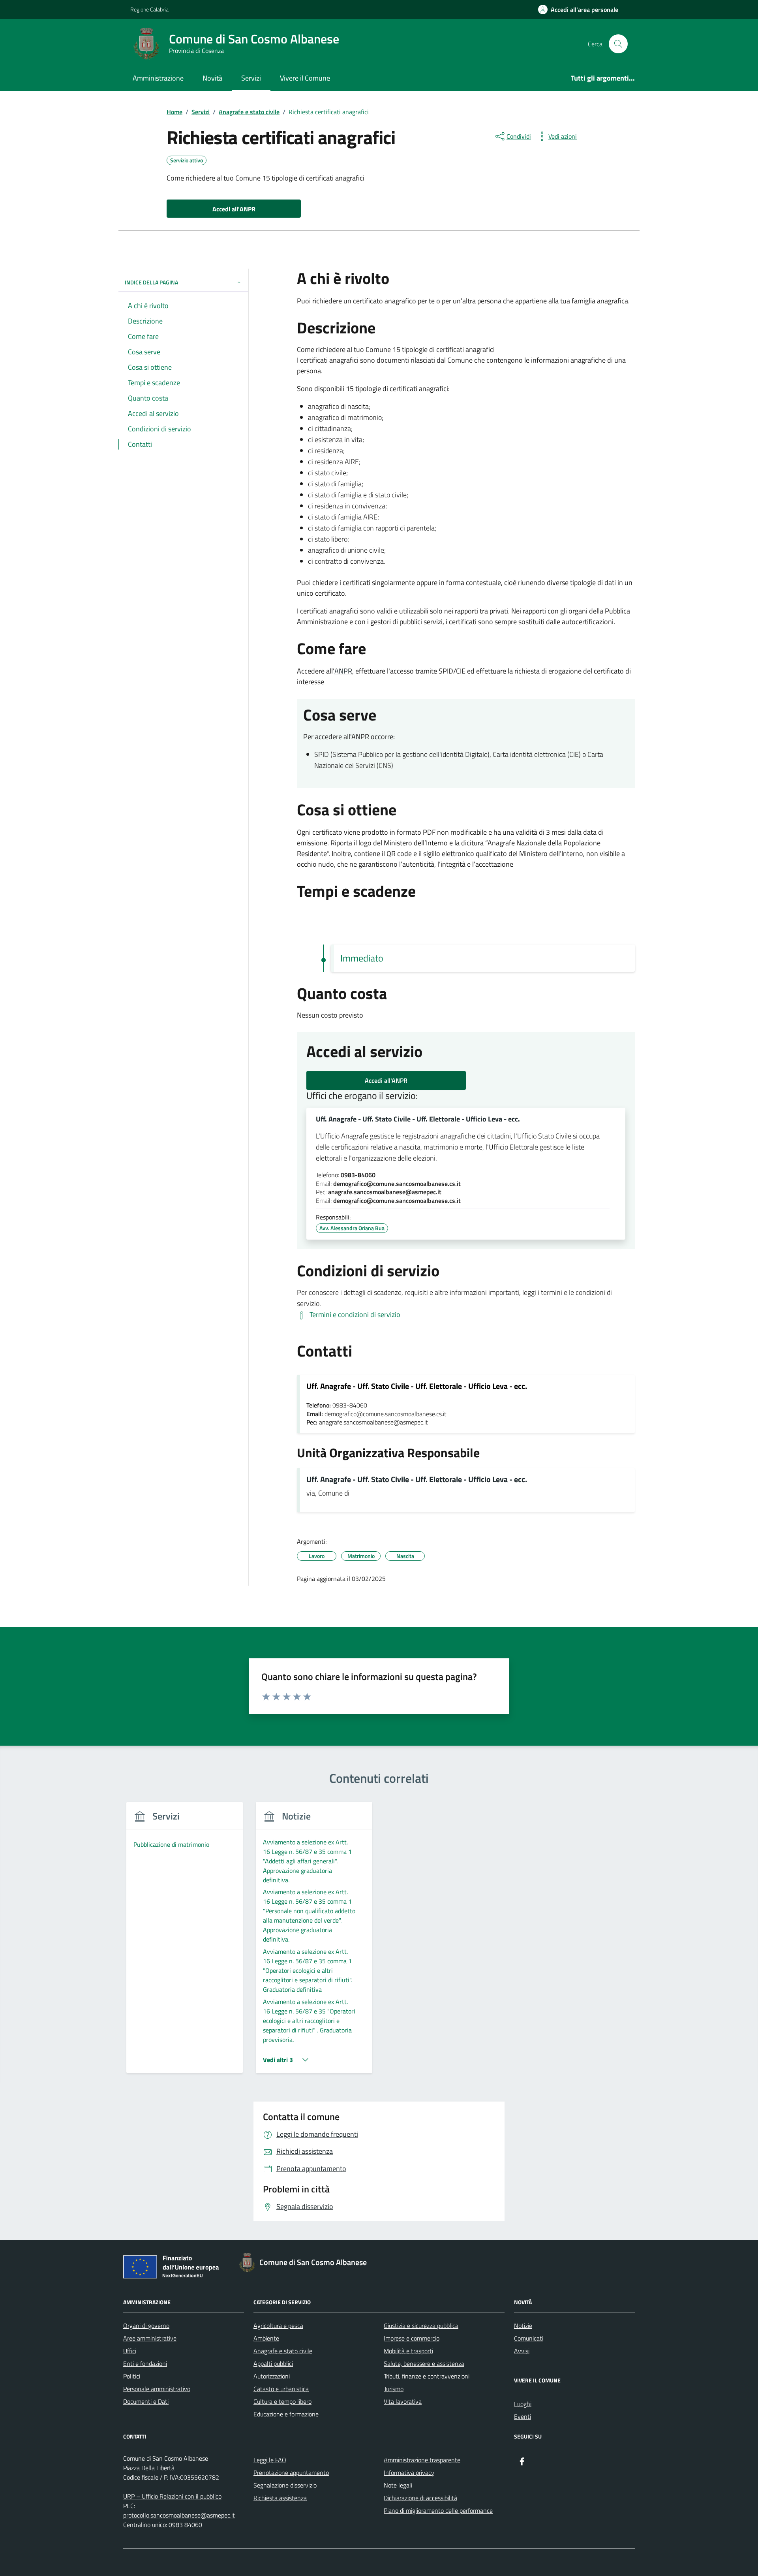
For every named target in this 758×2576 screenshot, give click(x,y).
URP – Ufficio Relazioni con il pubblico (172, 2496)
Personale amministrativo (157, 2389)
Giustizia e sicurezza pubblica (421, 2326)
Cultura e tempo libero (282, 2401)
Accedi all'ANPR (386, 1080)
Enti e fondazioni (145, 2363)
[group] (185, 1942)
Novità (212, 78)
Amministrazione (158, 78)
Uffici (130, 2351)
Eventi (523, 2416)
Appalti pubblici (273, 2363)
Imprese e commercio (412, 2338)
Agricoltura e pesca (278, 2326)
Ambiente (266, 2338)
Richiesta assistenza (280, 2498)
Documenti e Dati (146, 2401)
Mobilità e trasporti (408, 2351)
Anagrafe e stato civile (283, 2351)
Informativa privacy (409, 2473)
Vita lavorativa (403, 2401)
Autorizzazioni (272, 2376)
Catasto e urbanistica (281, 2389)
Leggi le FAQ (270, 2460)
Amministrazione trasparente (422, 2460)
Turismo (394, 2389)
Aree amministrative (150, 2338)
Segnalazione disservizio (285, 2485)
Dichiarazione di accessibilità (420, 2498)
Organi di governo (146, 2326)
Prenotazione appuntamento (291, 2473)
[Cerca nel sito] (618, 44)
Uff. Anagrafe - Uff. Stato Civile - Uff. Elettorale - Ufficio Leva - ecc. (418, 1119)
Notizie (523, 2326)
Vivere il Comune (305, 78)
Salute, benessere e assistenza (424, 2363)
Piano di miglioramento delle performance (438, 2510)
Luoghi (523, 2404)
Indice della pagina (151, 282)
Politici (132, 2376)
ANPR (343, 671)
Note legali (398, 2485)
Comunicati (529, 2338)
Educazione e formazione (286, 2414)
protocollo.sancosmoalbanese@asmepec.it (179, 2515)
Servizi (251, 78)
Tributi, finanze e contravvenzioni (427, 2376)
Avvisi (522, 2351)
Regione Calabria (149, 9)
